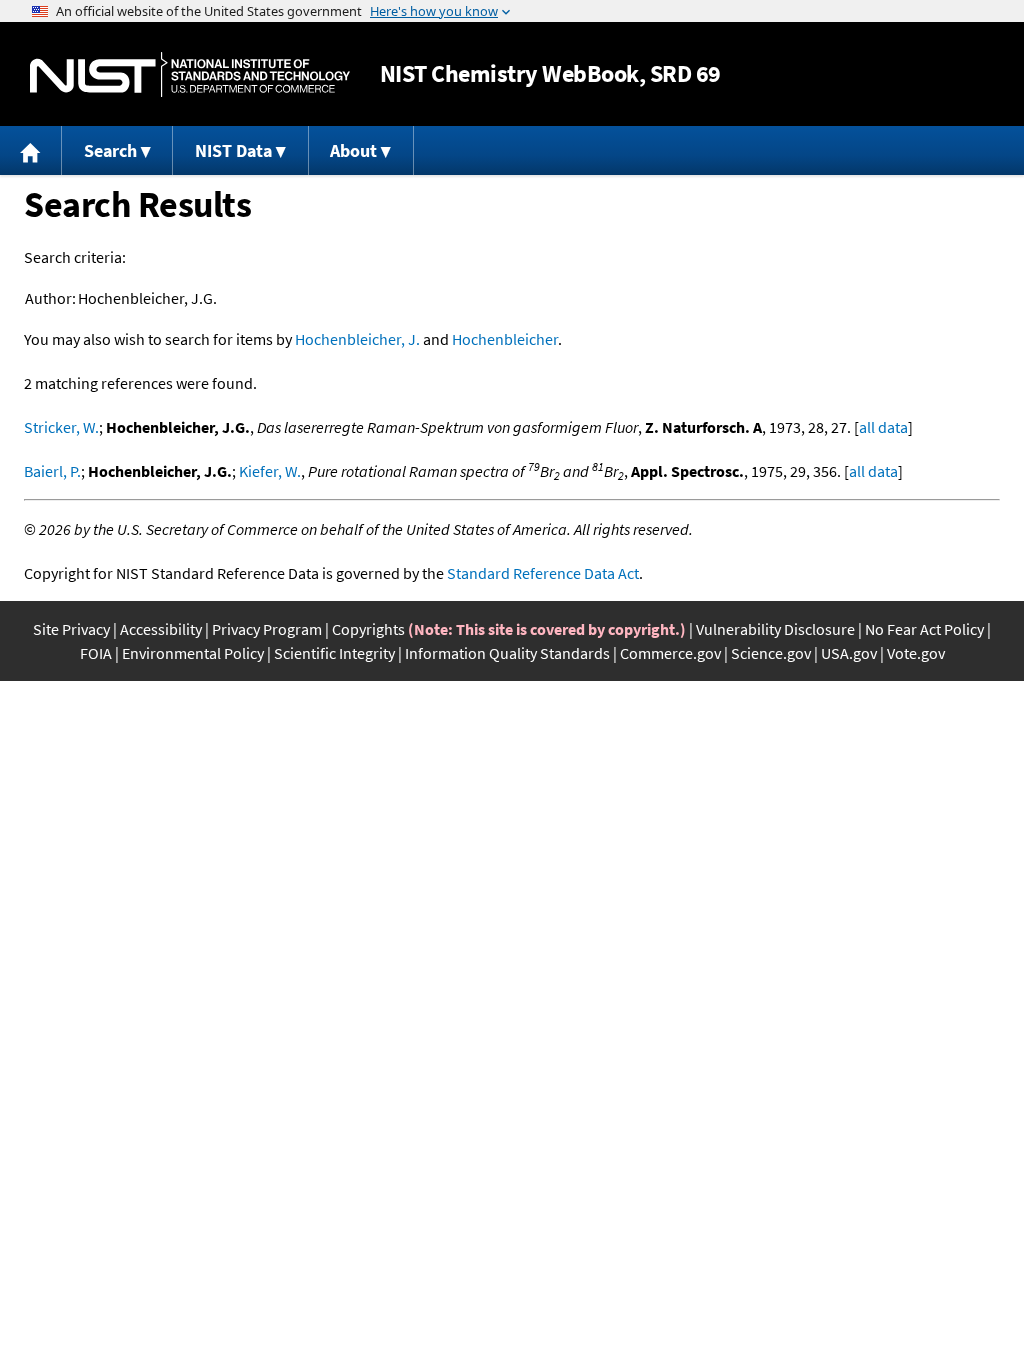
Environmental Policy (193, 653)
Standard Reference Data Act (543, 573)
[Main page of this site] (31, 150)
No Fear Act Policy (924, 629)
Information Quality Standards (507, 653)
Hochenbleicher (505, 339)
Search (110, 150)
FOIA (96, 653)
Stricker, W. (61, 427)
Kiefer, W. (270, 471)
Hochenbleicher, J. (357, 339)
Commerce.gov (670, 653)
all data (883, 427)
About (353, 150)
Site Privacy (71, 629)
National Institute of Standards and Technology (190, 74)
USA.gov (849, 653)
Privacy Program (267, 629)
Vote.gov (916, 653)
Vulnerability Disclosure (775, 629)
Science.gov (771, 653)
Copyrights (368, 629)
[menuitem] (31, 150)
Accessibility (161, 629)
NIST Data (233, 150)
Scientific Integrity (334, 653)
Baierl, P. (52, 471)
